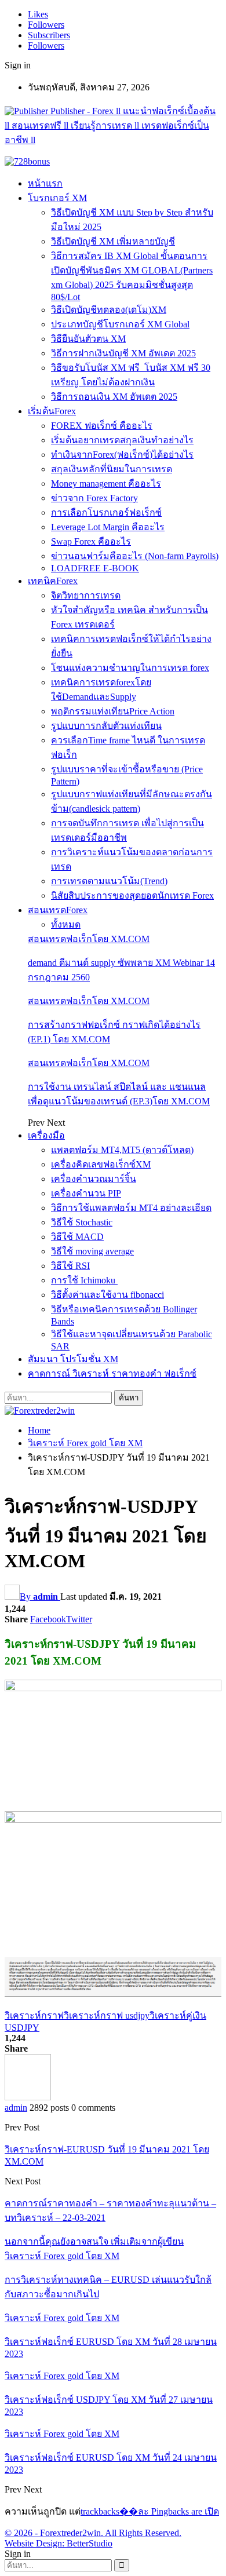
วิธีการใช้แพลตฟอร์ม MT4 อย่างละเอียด (131, 1208)
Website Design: (36, 2543)
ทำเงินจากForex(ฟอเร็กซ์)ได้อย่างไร (122, 455)
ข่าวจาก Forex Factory (94, 498)
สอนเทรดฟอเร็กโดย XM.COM (89, 939)
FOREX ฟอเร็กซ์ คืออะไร (102, 426)
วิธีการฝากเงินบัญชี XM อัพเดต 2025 (123, 353)
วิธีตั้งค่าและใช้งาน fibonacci (107, 1295)
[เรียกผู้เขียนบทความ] (28, 2097)
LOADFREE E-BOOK (95, 568)
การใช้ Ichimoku (84, 1280)
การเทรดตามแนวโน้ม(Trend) (109, 881)
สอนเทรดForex (58, 910)
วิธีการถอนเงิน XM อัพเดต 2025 (114, 397)
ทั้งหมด (66, 924)
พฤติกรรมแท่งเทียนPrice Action (113, 711)
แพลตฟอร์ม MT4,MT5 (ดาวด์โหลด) (122, 1150)
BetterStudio (90, 2543)
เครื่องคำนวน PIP (86, 1193)
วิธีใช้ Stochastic (82, 1222)
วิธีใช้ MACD (77, 1237)
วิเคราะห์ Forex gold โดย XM (62, 2256)
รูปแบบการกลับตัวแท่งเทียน (106, 726)
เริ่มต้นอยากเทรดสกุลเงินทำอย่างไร (122, 440)
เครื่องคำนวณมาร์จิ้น (94, 1179)
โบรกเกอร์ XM (57, 198)
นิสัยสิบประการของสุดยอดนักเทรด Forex (132, 895)
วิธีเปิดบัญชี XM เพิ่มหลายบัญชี (113, 241)
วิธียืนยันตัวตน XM (88, 339)
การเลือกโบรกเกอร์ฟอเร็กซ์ (106, 512)
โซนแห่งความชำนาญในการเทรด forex (130, 668)
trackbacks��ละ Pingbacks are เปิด (150, 2511)
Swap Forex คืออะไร (91, 541)
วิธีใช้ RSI (70, 1266)
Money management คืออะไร (106, 484)
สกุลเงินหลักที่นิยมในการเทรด (112, 469)
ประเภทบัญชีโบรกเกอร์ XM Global (120, 324)
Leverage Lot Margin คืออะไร (108, 527)
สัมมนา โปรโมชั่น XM (73, 1359)
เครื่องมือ (46, 1135)
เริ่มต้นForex (52, 411)
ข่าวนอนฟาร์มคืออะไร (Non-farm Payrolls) (135, 556)
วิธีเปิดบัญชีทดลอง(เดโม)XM (109, 310)
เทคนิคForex (53, 581)
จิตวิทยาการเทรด (86, 595)
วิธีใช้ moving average (92, 1251)
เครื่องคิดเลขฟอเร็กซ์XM (101, 1164)
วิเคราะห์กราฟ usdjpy (107, 2015)
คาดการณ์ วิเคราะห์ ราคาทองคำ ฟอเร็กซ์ (112, 1373)
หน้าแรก (45, 183)
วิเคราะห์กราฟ (34, 2015)
